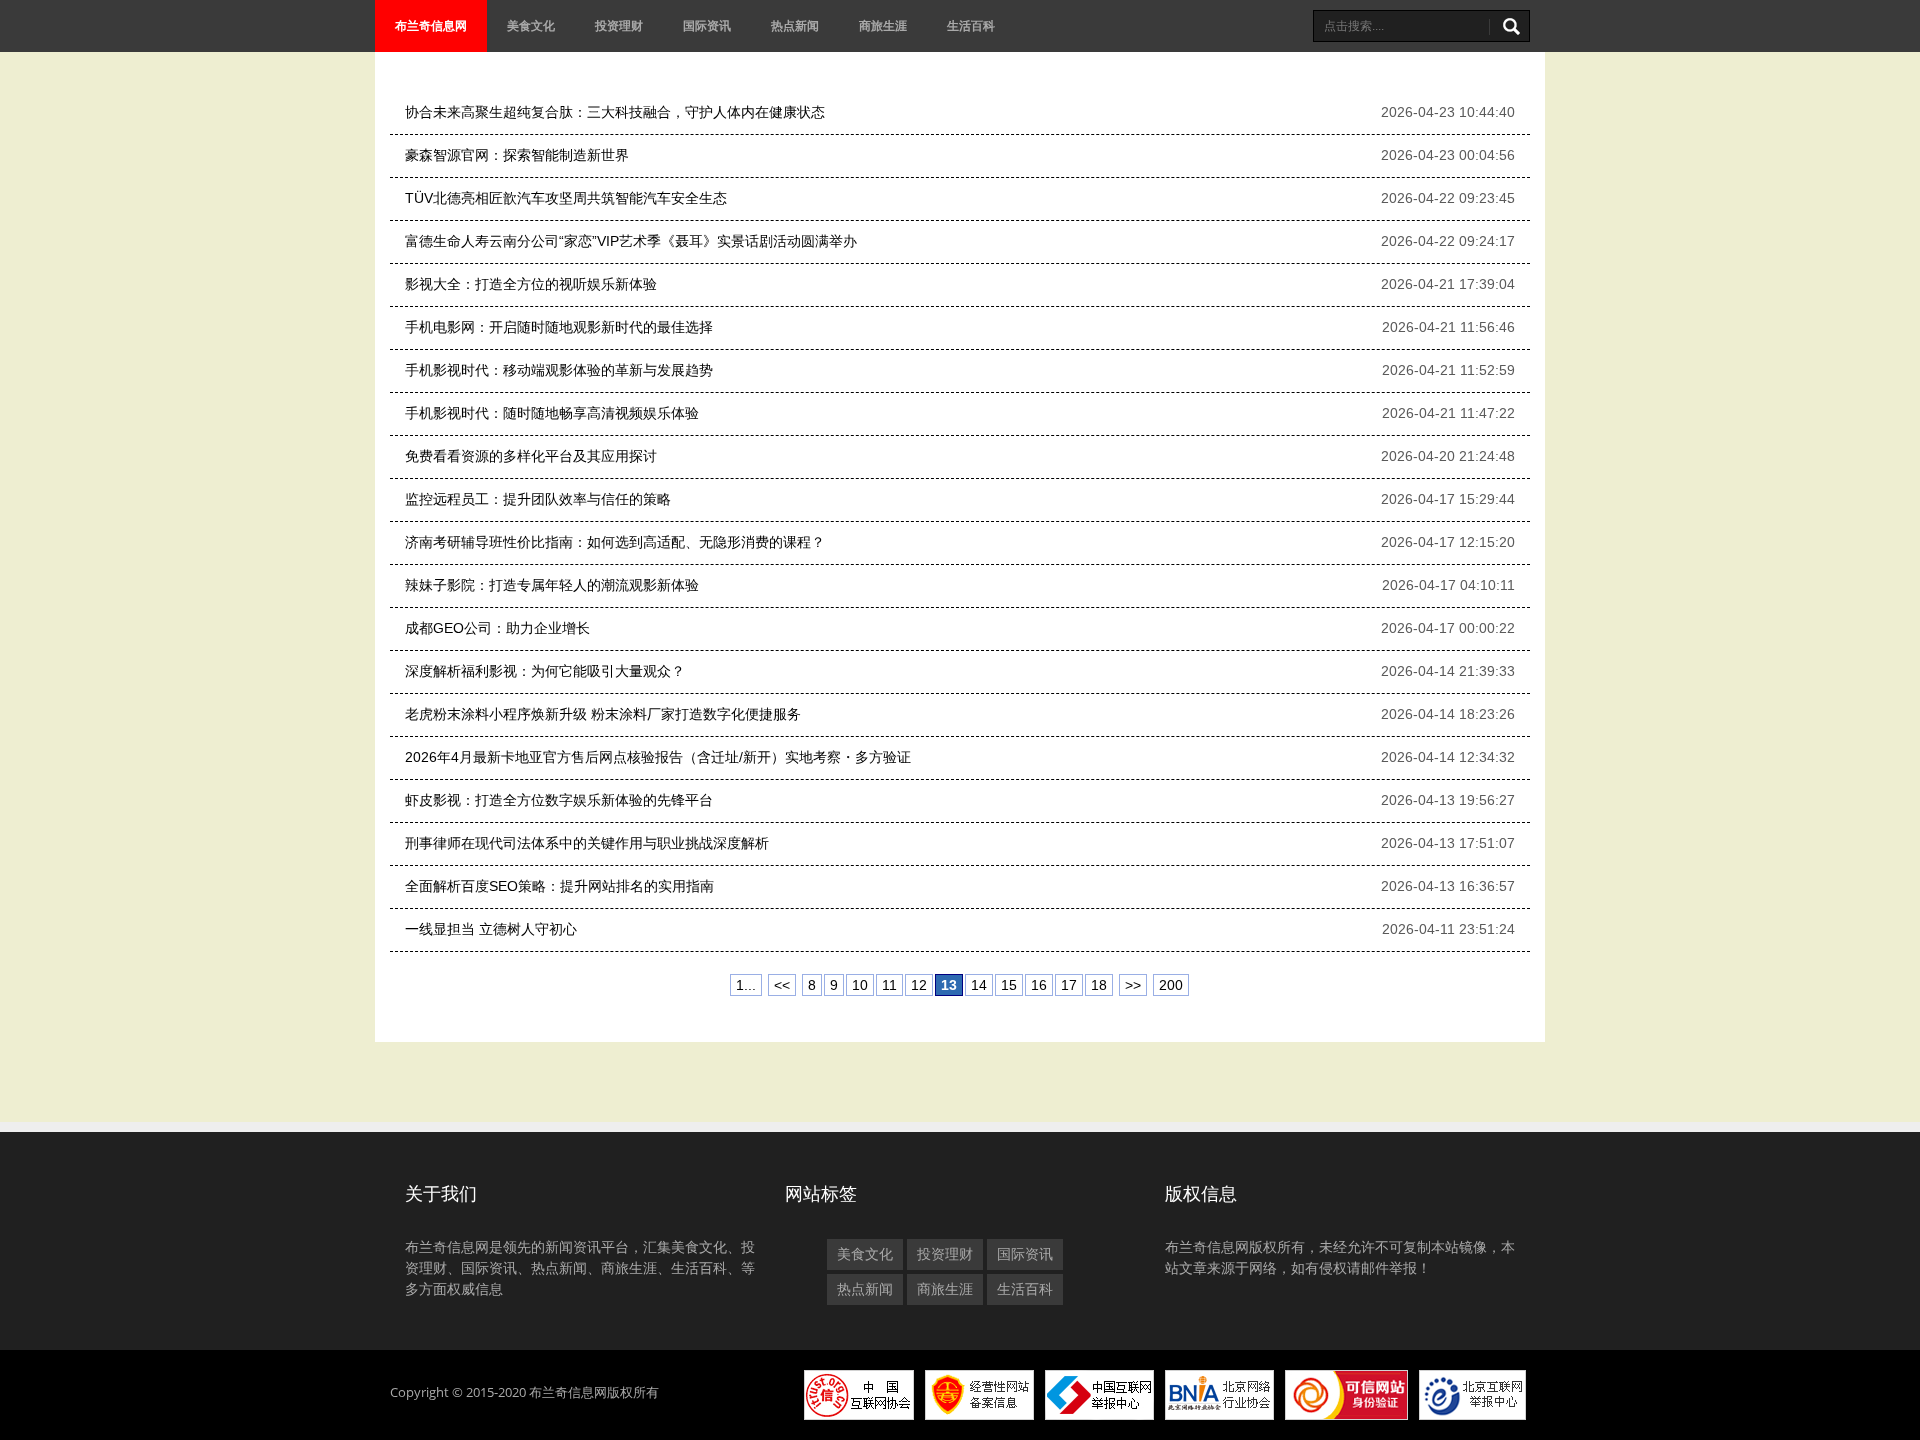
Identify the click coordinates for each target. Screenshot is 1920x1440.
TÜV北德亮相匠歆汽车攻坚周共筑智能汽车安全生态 (566, 198)
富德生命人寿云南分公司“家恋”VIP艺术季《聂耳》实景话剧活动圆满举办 (631, 241)
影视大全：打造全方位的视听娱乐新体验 (531, 284)
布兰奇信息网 (431, 25)
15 (1009, 985)
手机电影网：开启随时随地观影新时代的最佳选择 (559, 327)
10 (860, 985)
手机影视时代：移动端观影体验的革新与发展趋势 (559, 370)
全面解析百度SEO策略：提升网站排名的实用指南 (559, 886)
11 (889, 985)
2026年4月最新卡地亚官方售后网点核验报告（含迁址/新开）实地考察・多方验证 (658, 757)
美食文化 (531, 25)
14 (979, 985)
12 (919, 985)
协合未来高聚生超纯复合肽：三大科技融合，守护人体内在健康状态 (615, 112)
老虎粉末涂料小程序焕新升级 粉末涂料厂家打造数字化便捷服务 (603, 714)
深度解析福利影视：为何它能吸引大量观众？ (545, 671)
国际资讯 (707, 25)
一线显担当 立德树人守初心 (491, 929)
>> (1133, 985)
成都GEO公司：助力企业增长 (497, 628)
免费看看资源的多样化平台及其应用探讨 (531, 456)
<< (782, 985)
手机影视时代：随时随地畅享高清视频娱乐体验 (552, 413)
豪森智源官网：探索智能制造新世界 (517, 155)
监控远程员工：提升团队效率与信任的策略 (538, 499)
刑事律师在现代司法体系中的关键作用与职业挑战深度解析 (587, 843)
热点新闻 (795, 25)
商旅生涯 (883, 25)
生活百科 (971, 25)
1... (746, 985)
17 (1069, 985)
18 (1099, 985)
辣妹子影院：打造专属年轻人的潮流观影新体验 (552, 585)
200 (1171, 985)
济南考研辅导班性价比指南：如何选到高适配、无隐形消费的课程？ (615, 542)
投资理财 (619, 25)
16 (1039, 985)
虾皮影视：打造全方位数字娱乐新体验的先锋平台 (559, 800)
